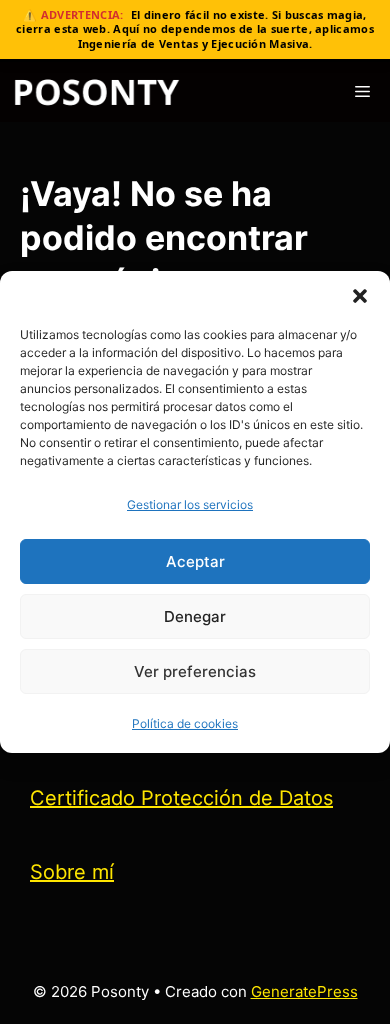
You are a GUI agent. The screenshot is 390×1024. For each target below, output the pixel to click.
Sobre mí (72, 872)
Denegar (195, 616)
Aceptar (195, 561)
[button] (360, 296)
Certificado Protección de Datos (181, 798)
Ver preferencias (195, 671)
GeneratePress (304, 991)
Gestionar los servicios (190, 504)
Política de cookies (185, 723)
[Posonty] (96, 92)
